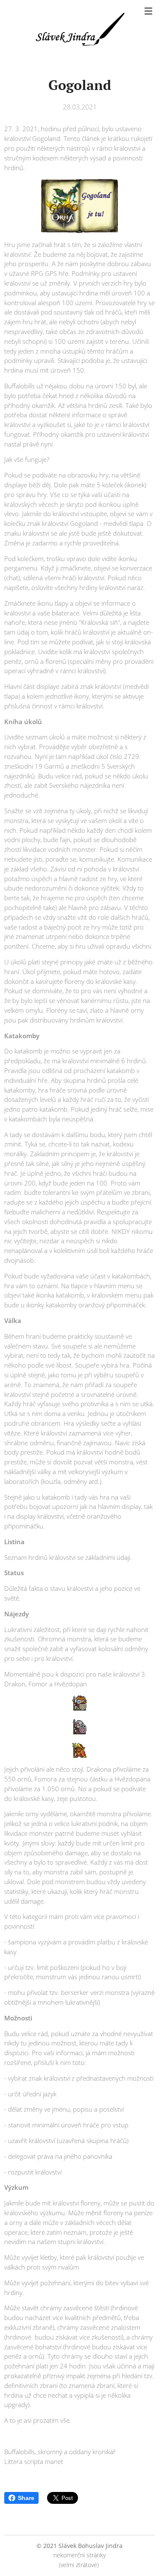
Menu (148, 11)
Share (26, 2498)
